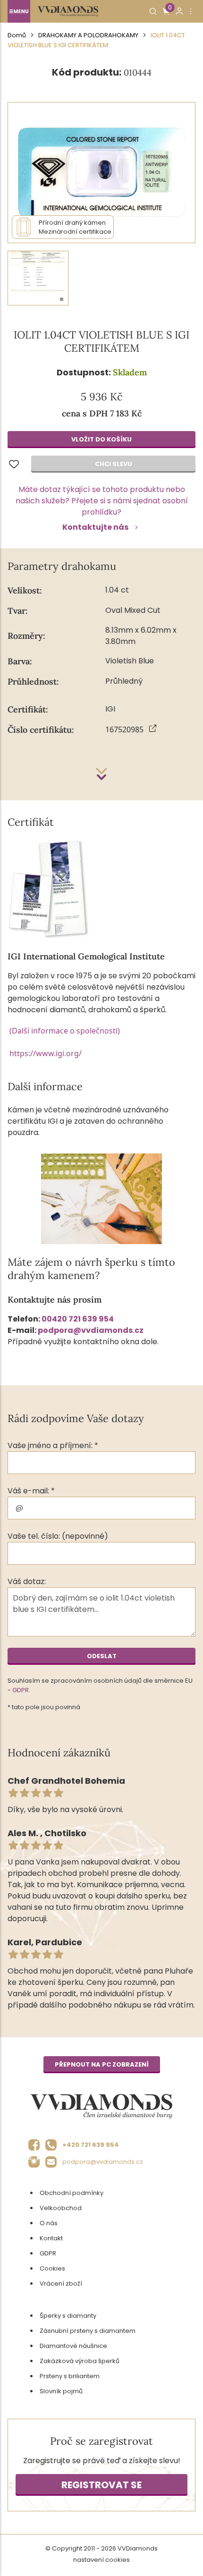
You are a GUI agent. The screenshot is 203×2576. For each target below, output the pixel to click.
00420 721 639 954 (78, 1319)
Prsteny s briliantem (70, 2376)
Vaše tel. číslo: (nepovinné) (58, 1536)
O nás (49, 2223)
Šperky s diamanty (68, 2316)
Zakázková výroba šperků (80, 2361)
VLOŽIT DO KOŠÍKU (101, 439)
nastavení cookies (101, 2560)
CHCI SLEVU (114, 464)
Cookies (52, 2268)
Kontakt (51, 2238)
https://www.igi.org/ (46, 1053)
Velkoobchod (61, 2208)
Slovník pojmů (61, 2391)
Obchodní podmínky (72, 2193)
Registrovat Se (101, 2485)
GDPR (21, 1690)
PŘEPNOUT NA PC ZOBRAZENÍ (102, 2064)
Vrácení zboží (61, 2284)
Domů (17, 35)
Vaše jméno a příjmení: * (53, 1445)
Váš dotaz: (27, 1581)
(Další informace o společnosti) (65, 1031)
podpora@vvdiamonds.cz (91, 1330)
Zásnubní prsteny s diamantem (88, 2331)
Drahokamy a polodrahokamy (88, 35)
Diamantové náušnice (73, 2346)
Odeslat (102, 1656)
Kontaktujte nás (95, 527)
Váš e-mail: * (31, 1491)
